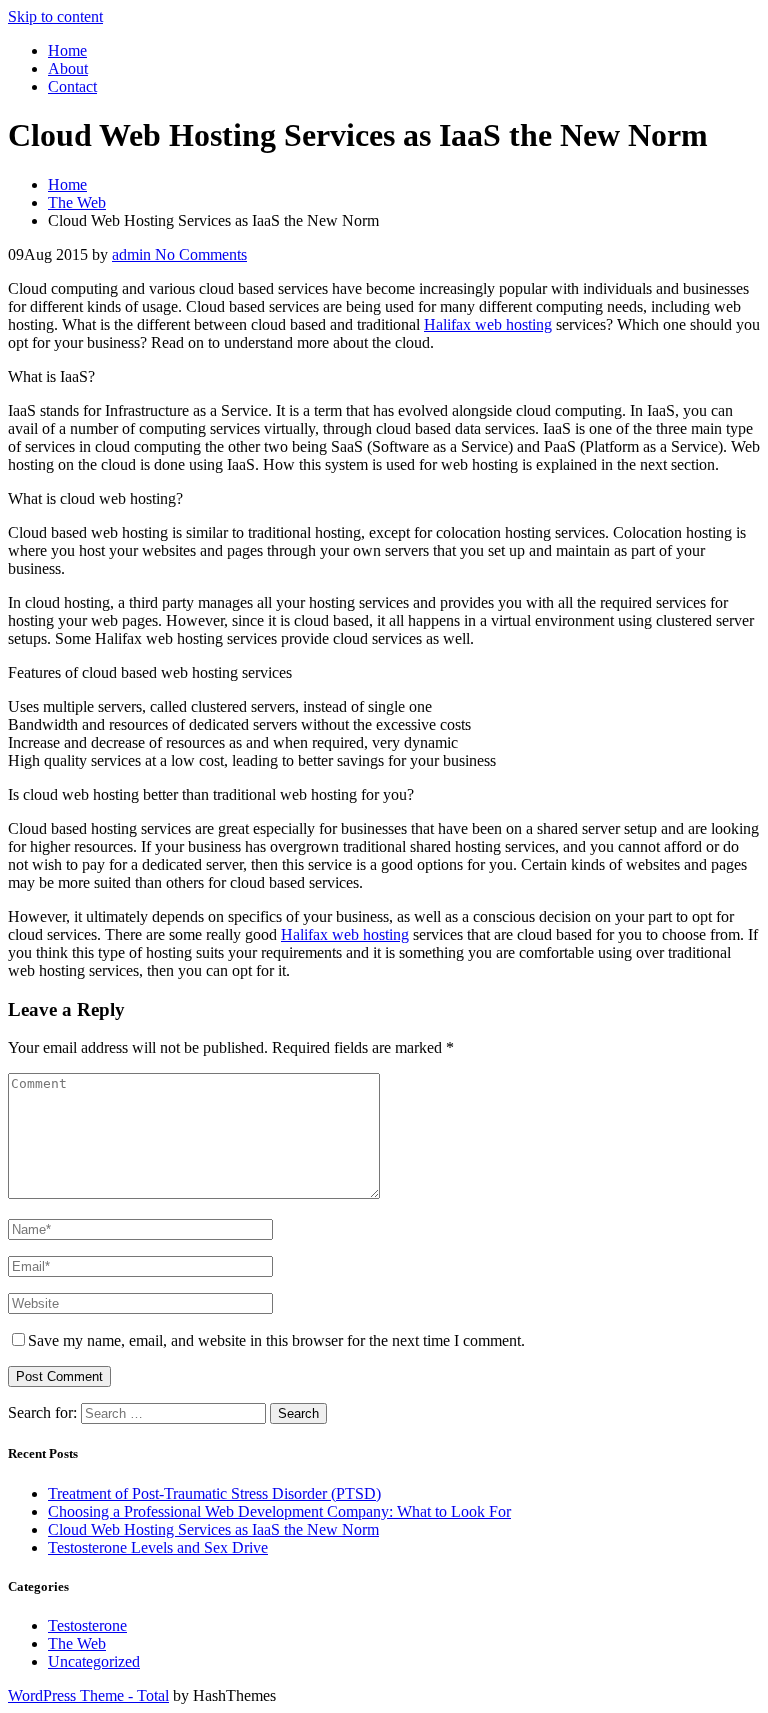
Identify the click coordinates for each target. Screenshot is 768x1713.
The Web (77, 1643)
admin (131, 254)
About (68, 68)
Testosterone (87, 1625)
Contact (72, 86)
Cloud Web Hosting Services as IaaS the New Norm (213, 1529)
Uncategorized (94, 1661)
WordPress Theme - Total (88, 1695)
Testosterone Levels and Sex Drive (158, 1547)
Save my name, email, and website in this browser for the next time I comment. (276, 1340)
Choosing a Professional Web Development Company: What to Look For (279, 1511)
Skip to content (55, 16)
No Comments (199, 254)
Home (67, 50)
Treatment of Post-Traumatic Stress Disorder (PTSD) (214, 1493)
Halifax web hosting (488, 324)
